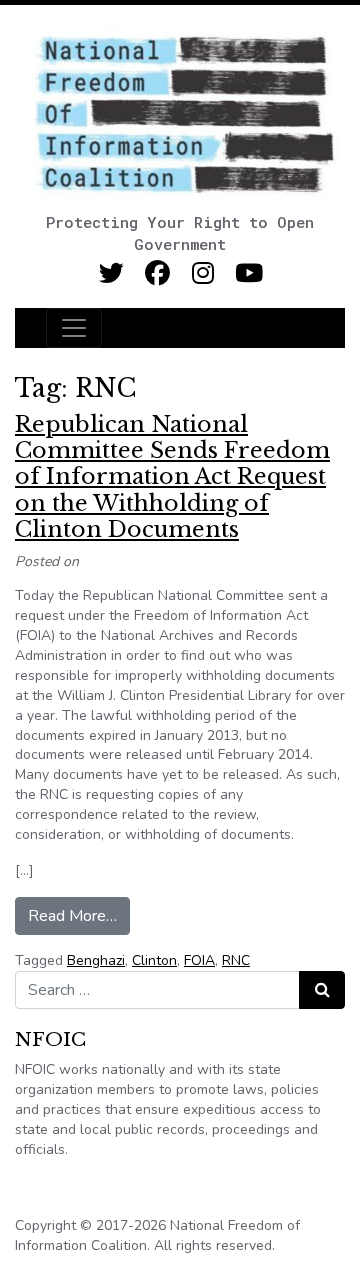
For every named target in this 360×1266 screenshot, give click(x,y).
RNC (236, 960)
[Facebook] (157, 273)
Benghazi (96, 960)
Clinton (154, 960)
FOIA (199, 960)
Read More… (79, 915)
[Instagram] (203, 273)
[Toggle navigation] (74, 328)
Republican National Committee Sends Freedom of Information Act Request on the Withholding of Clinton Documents (172, 477)
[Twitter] (111, 273)
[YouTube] (249, 273)
